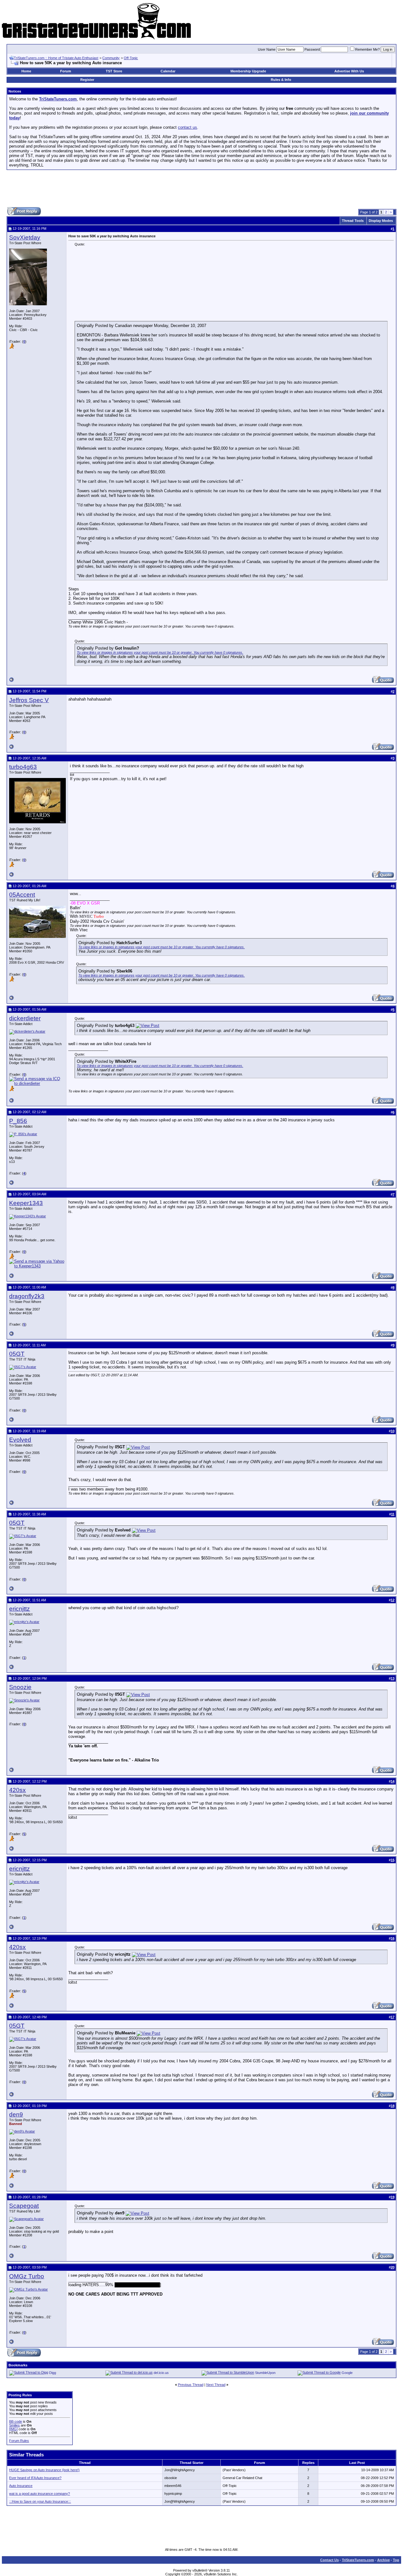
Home (26, 71)
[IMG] (13, 2429)
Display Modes (381, 221)
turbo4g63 (23, 767)
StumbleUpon (265, 2373)
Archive (383, 2560)
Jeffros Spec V (29, 700)
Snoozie (20, 1687)
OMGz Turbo (27, 2276)
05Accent (22, 895)
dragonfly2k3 (27, 1296)
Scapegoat (24, 2206)
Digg (53, 2373)
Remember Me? (367, 49)
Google (347, 2373)
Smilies (14, 2425)
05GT (17, 1354)
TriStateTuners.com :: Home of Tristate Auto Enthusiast (56, 58)
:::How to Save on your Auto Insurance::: (40, 2501)
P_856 (18, 1121)
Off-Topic (131, 58)
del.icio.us (161, 2373)
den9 (16, 2114)
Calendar (168, 71)
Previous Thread (191, 2385)
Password (312, 49)
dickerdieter (25, 1018)
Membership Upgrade (248, 71)
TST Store (114, 71)
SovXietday (25, 237)
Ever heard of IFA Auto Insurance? (35, 2478)
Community (111, 58)
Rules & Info (281, 80)
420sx (17, 1790)
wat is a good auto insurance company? (40, 2494)
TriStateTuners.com (358, 2560)
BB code (16, 2421)
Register (87, 80)
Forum (66, 71)
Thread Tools (353, 221)
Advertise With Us (349, 71)
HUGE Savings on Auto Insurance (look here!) (44, 2470)
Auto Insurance (21, 2486)
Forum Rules (19, 2441)
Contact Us (329, 2560)
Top (396, 2560)
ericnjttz (20, 1609)
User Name (267, 49)
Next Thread (216, 2385)
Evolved (20, 1440)
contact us (187, 127)
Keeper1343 (26, 1203)
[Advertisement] (201, 189)
